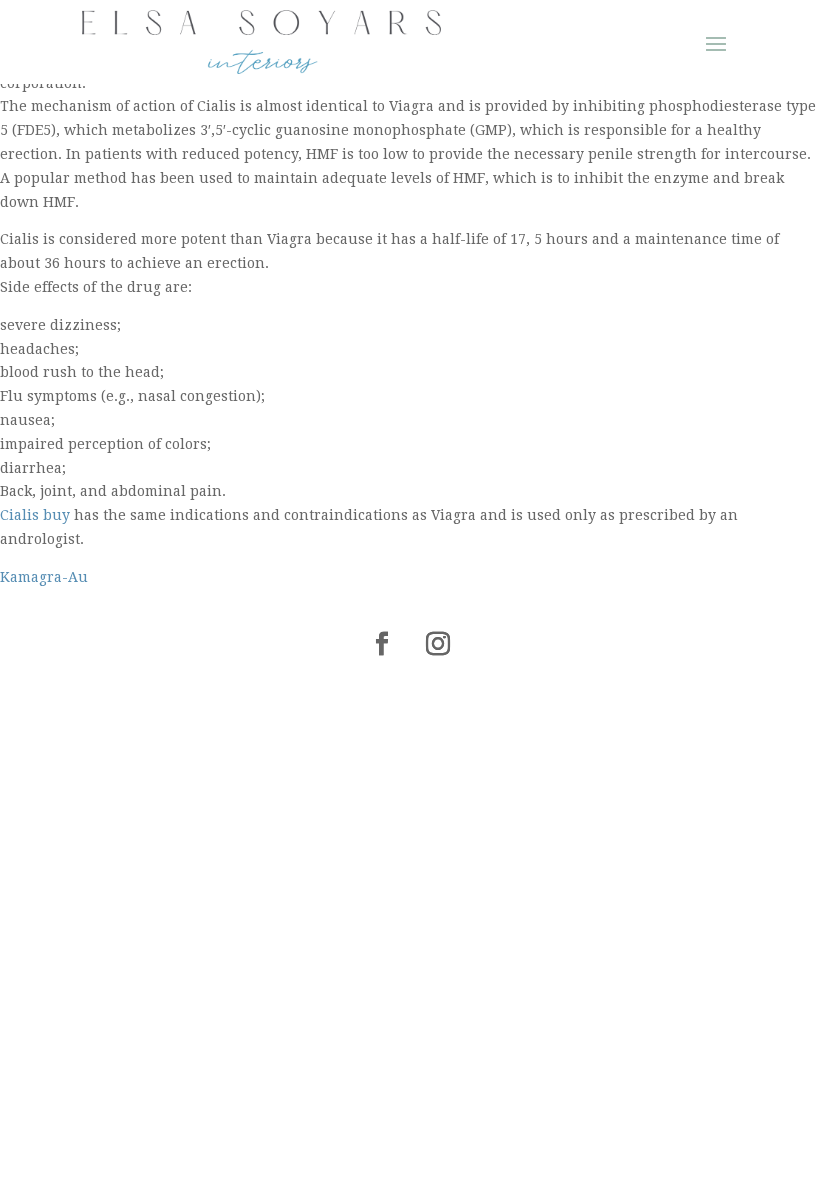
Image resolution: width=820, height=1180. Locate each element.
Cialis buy (35, 515)
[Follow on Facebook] (382, 644)
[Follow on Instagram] (438, 644)
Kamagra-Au (44, 577)
